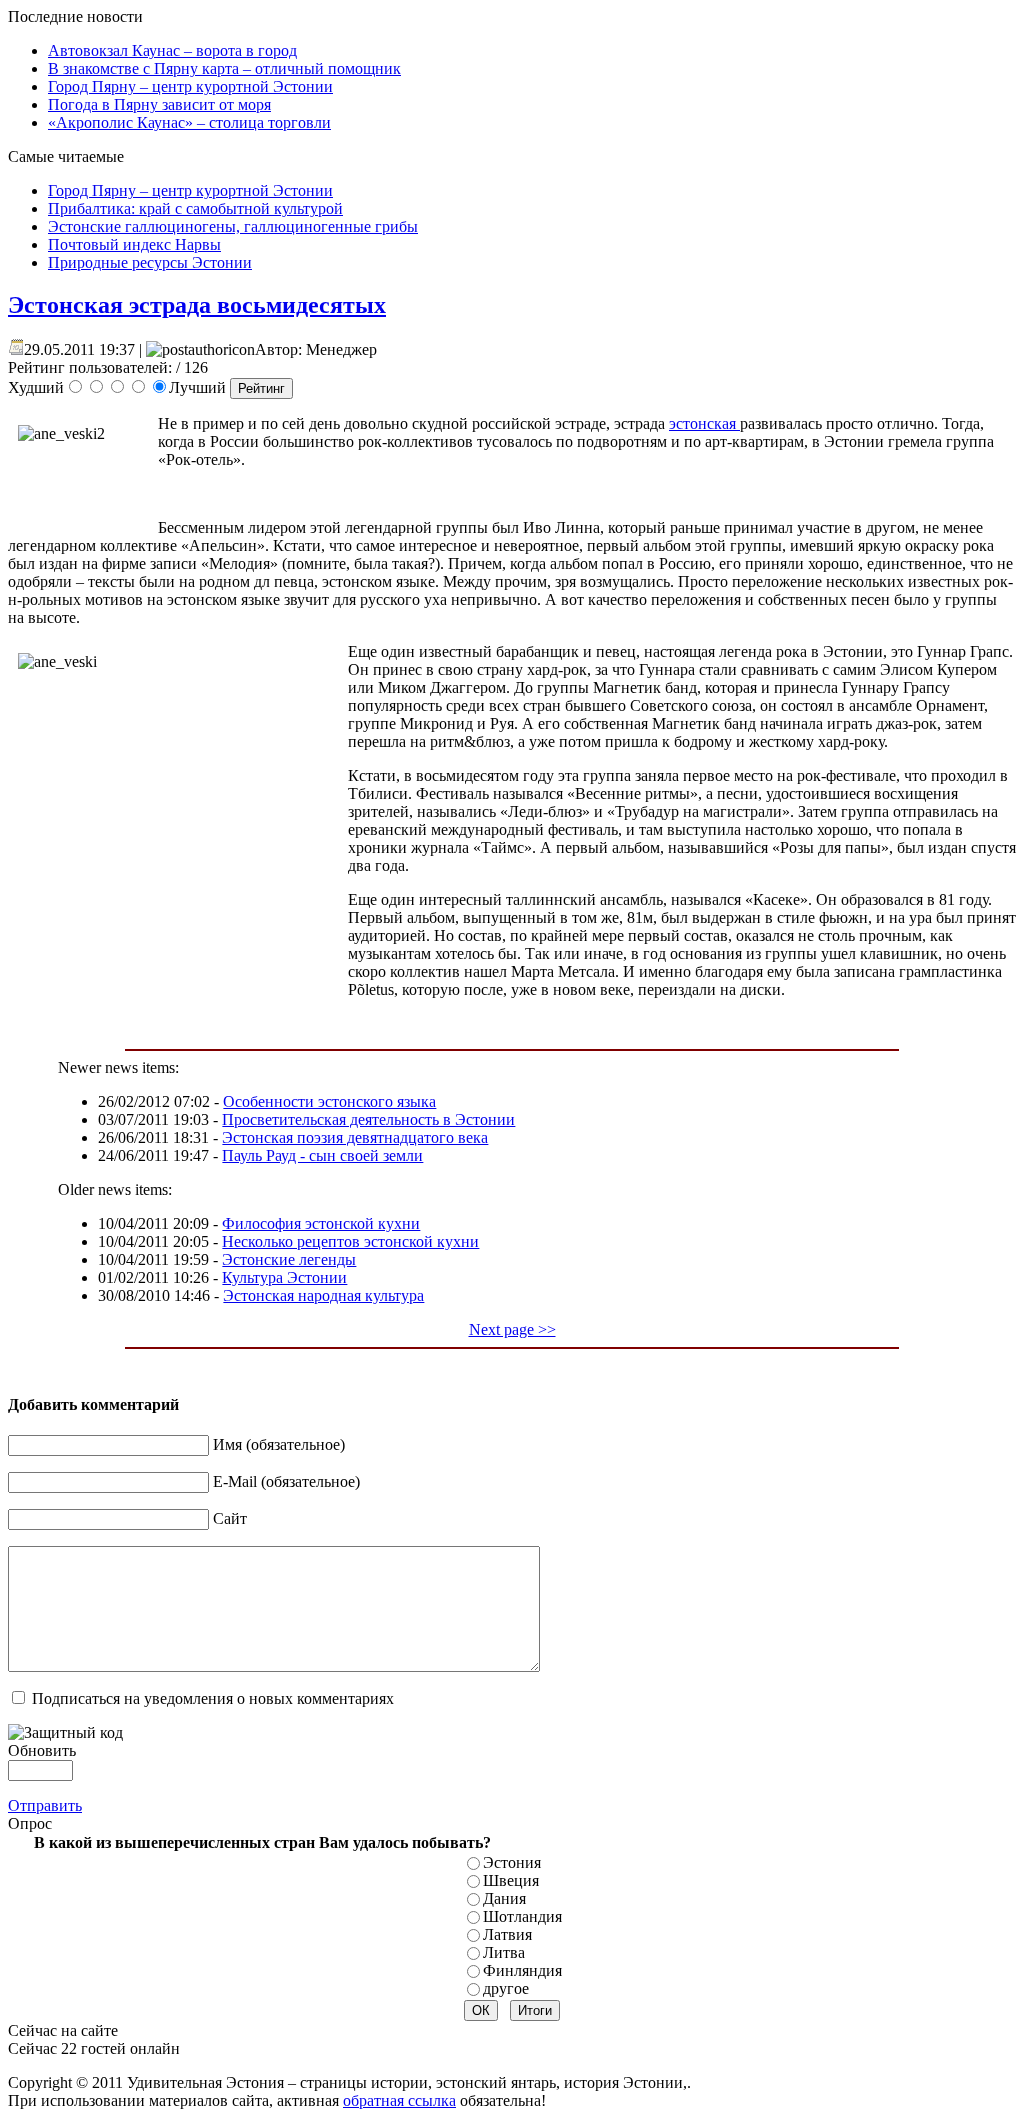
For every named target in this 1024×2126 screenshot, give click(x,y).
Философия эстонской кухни (321, 1223)
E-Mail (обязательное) (286, 1481)
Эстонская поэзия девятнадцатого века (355, 1137)
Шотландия (522, 1916)
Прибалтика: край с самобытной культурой (195, 208)
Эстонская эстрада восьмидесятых (197, 305)
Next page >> (512, 1329)
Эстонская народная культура (323, 1295)
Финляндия (522, 1970)
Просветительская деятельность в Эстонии (368, 1119)
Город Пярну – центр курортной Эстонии (190, 86)
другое (506, 1988)
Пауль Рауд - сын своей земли (322, 1155)
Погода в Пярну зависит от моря (159, 104)
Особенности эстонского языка (329, 1101)
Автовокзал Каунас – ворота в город (172, 50)
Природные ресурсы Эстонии (150, 262)
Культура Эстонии (284, 1277)
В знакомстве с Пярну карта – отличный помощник (224, 68)
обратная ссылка (399, 2100)
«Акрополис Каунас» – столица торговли (189, 122)
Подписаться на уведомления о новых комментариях (213, 1698)
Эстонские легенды (289, 1259)
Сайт (230, 1518)
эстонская (704, 423)
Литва (504, 1952)
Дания (504, 1898)
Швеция (511, 1880)
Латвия (507, 1934)
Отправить (45, 1805)
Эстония (512, 1862)
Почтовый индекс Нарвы (134, 244)
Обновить (42, 1750)
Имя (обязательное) (279, 1444)
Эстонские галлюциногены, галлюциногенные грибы (233, 226)
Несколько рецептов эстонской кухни (350, 1241)
